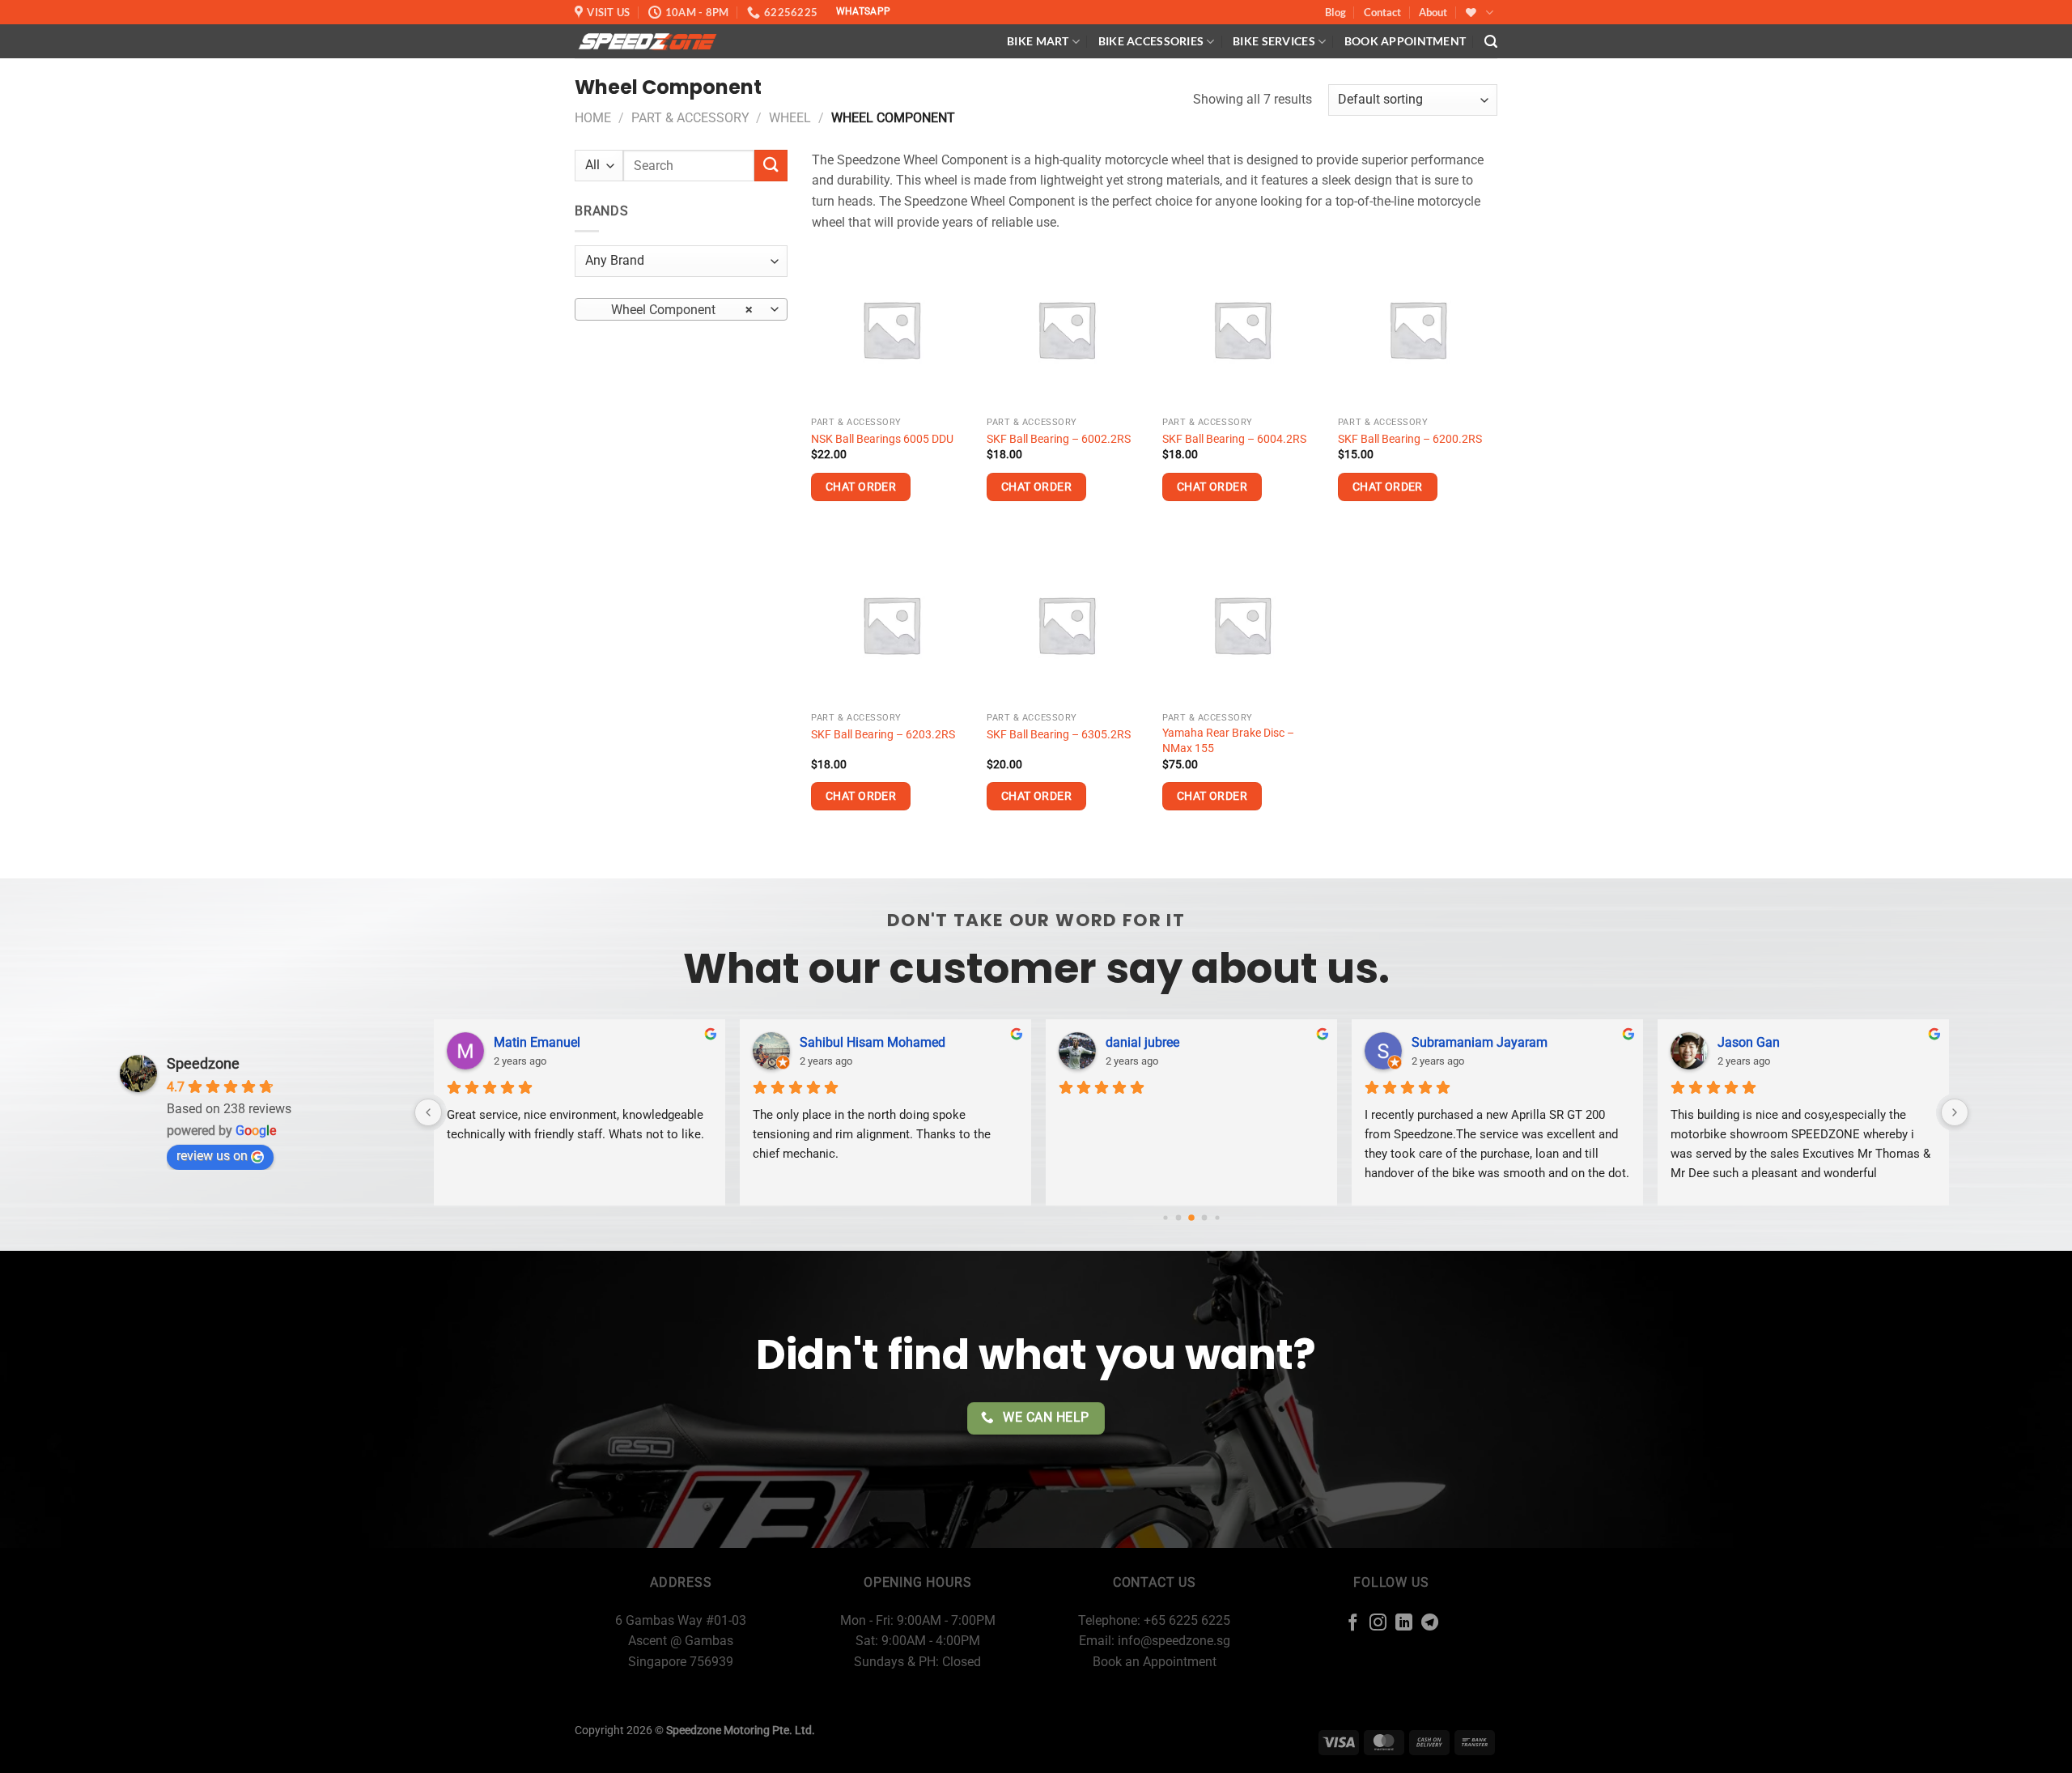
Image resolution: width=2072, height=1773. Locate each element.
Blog (1335, 12)
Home (593, 118)
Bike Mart (1038, 41)
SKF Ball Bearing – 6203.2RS (883, 735)
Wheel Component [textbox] (672, 310)
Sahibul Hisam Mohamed (873, 1042)
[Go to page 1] (1179, 1218)
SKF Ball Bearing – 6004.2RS (1234, 439)
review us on (212, 1156)
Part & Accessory (690, 118)
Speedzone (203, 1063)
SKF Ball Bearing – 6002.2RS (1059, 439)
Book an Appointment (1155, 1662)
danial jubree (1142, 1042)
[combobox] (681, 309)
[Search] (1491, 42)
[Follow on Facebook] (1353, 1624)
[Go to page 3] (1205, 1218)
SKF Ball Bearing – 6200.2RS (1410, 439)
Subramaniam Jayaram (1480, 1042)
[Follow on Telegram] (1430, 1624)
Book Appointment (1405, 41)
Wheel (790, 118)
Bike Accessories (1151, 41)
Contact (1382, 12)
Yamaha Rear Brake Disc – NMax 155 (1228, 741)
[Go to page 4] (1217, 1218)
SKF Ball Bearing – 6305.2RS (1059, 735)
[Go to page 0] (1165, 1218)
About (1433, 12)
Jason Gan (1749, 1042)
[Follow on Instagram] (1378, 1624)
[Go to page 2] (1191, 1218)
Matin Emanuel (537, 1042)
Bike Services (1274, 41)
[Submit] (771, 166)
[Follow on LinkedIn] (1404, 1624)
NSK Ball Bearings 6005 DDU (882, 439)
